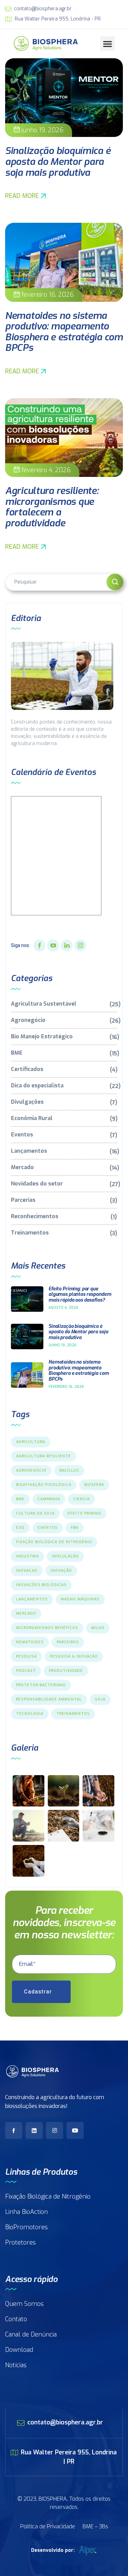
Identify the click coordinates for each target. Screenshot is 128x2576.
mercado (26, 1613)
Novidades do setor (64, 1184)
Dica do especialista (64, 1086)
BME (64, 1053)
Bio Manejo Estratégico (64, 1037)
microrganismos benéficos (47, 1628)
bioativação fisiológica (44, 1485)
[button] (108, 44)
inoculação (65, 1556)
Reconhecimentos (64, 1217)
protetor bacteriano (41, 1685)
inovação (61, 1571)
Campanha (49, 1499)
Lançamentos (64, 1151)
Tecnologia (30, 1714)
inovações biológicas (41, 1585)
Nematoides (30, 1642)
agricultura (31, 1442)
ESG (20, 1528)
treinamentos (73, 1714)
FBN (75, 1528)
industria (27, 1556)
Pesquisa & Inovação (74, 1656)
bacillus (69, 1470)
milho (98, 1628)
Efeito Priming (84, 1513)
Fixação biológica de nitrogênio (54, 1542)
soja (100, 1699)
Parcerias (64, 1200)
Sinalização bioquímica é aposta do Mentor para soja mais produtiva (58, 161)
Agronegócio (64, 1020)
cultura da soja (35, 1513)
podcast (26, 1671)
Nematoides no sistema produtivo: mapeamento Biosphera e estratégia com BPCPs (64, 332)
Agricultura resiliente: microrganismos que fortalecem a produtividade (52, 507)
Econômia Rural (64, 1119)
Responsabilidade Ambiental (49, 1699)
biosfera (94, 1485)
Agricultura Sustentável (64, 1004)
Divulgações (64, 1102)
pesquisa (26, 1656)
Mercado (64, 1168)
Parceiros (68, 1642)
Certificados (64, 1069)
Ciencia (81, 1499)
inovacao (27, 1571)
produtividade (66, 1671)
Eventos (64, 1135)
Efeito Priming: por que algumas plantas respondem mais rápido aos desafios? (80, 1295)
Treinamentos (64, 1233)
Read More (22, 196)
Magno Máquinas (80, 1599)
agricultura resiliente (44, 1456)
